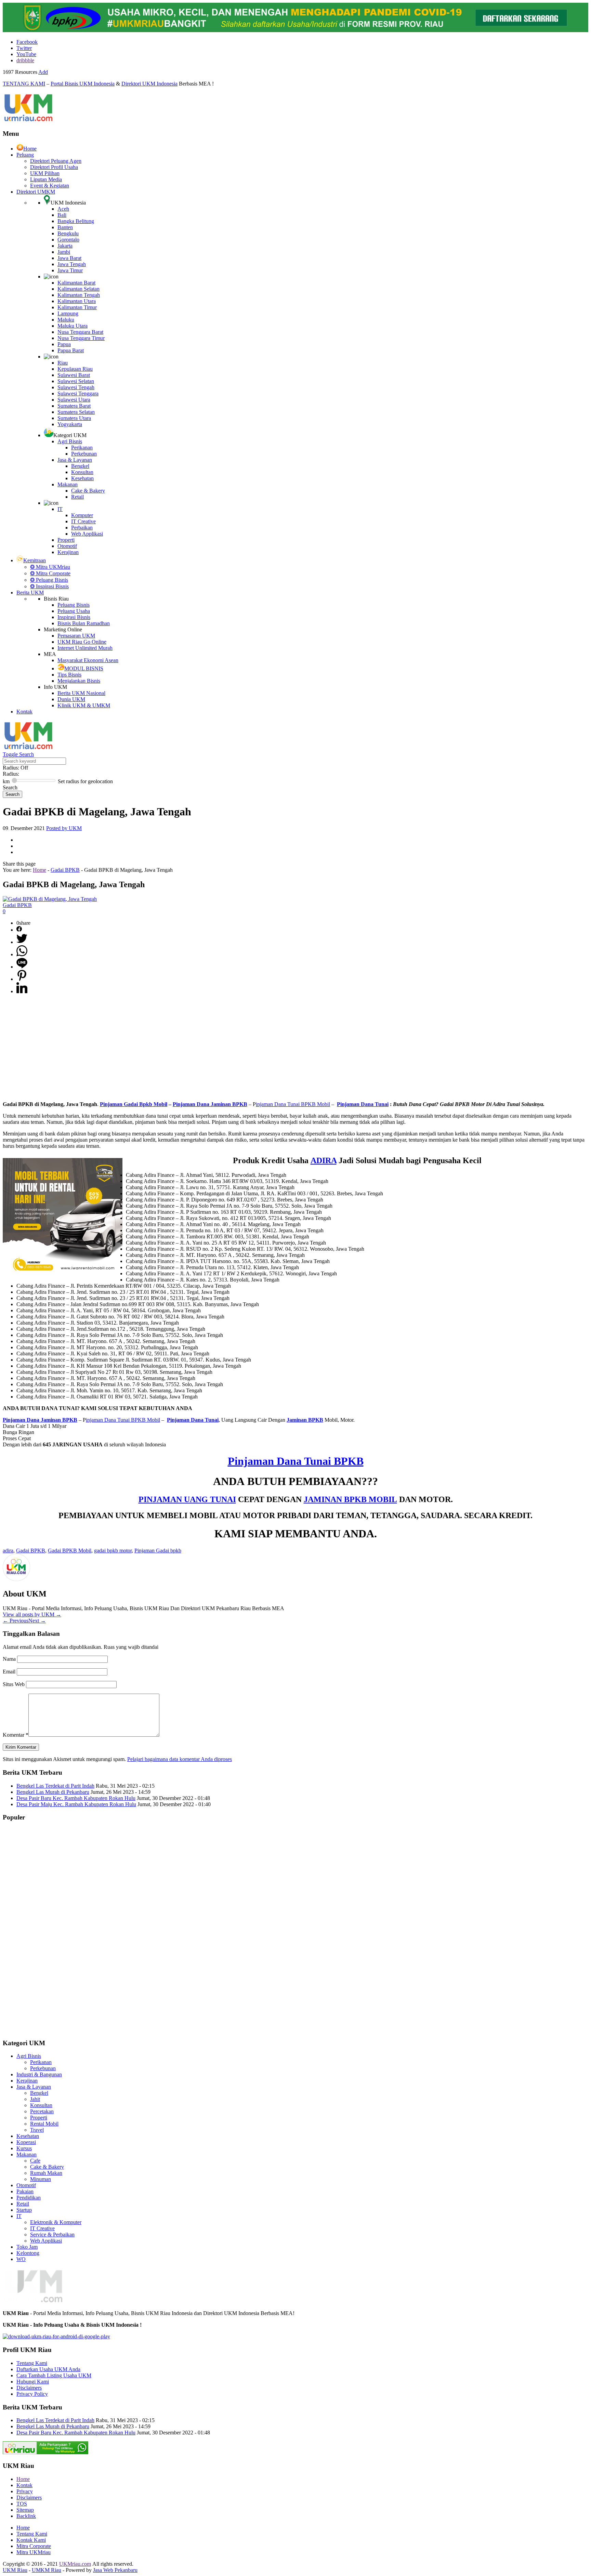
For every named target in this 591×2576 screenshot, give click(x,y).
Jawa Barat (69, 258)
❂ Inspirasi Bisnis (49, 586)
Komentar (16, 1735)
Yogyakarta (70, 424)
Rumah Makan (46, 2173)
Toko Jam (27, 2247)
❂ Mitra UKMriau (50, 567)
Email (10, 1672)
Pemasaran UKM (76, 636)
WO (21, 2259)
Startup (24, 2210)
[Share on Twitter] (22, 942)
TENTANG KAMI (24, 84)
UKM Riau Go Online (82, 642)
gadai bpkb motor (113, 1550)
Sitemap (25, 2510)
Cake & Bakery (88, 491)
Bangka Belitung (76, 221)
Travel (37, 2130)
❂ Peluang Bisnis (49, 580)
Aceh (63, 209)
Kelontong (28, 2253)
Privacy (25, 2491)
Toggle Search (18, 754)
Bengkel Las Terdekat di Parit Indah (55, 1786)
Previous (16, 1621)
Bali (62, 215)
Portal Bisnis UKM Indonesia (83, 84)
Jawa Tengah (72, 264)
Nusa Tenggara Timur (81, 338)
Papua (64, 344)
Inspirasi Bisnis (74, 617)
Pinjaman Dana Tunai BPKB (296, 1461)
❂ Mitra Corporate (50, 573)
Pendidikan (29, 2198)
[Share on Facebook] (19, 930)
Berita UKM (30, 593)
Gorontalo (68, 240)
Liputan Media (46, 179)
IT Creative (83, 521)
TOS (22, 2504)
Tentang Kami (32, 2363)
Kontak (24, 712)
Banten (65, 227)
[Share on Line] (22, 967)
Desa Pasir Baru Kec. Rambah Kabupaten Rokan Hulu (76, 1798)
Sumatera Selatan (76, 412)
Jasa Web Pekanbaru (115, 2570)
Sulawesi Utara (74, 400)
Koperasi (26, 2142)
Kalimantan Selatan (78, 289)
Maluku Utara (73, 326)
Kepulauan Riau (75, 369)
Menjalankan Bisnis (79, 681)
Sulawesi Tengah (76, 387)
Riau (63, 363)
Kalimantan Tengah (79, 295)
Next (37, 1621)
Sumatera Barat (74, 406)
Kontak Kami (31, 2540)
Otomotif (67, 546)
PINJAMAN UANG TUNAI (187, 1499)
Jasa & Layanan (75, 460)
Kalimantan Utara (77, 301)
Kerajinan (68, 552)
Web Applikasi (87, 534)
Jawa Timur (70, 270)
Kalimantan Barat (76, 283)
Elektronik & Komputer (56, 2222)
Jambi (64, 252)
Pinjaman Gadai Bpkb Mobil (134, 1104)
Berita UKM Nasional (81, 693)
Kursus (24, 2148)
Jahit (35, 2099)
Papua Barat (71, 350)
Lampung (68, 313)
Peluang (25, 155)
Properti (66, 540)
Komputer (82, 515)
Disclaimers (29, 2388)
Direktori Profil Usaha (54, 167)
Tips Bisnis (69, 675)
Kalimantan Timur (77, 307)
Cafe (35, 2161)
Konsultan (82, 472)
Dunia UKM (71, 699)
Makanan (68, 484)
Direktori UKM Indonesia (149, 84)
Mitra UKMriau (34, 2552)
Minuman (41, 2179)
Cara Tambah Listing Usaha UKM (54, 2375)
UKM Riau (15, 2570)
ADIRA (324, 1160)
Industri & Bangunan (39, 2074)
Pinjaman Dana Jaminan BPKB (210, 1104)
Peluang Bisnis (74, 605)
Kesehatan (82, 478)
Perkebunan (84, 454)
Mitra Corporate (34, 2546)
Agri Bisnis (70, 441)
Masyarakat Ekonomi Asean (88, 660)
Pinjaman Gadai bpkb (158, 1550)
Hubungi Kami (33, 2382)
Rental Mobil (44, 2124)
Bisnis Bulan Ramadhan (84, 623)
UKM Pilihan (45, 173)
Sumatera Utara (74, 418)
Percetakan (42, 2111)
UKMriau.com (75, 2564)
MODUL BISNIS (84, 668)
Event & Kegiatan (50, 186)
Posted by (64, 828)
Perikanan (82, 448)
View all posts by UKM (32, 1614)
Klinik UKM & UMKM (84, 705)
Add (43, 72)
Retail (77, 497)
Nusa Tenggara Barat (80, 332)
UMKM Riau (47, 2570)
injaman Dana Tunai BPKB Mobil (293, 1104)
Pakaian (25, 2191)
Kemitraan (35, 560)
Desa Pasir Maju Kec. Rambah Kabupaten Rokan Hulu (76, 1804)
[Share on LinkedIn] (22, 991)
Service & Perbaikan (52, 2235)
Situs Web (14, 1684)
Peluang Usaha (74, 611)
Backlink (26, 2516)
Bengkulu (68, 233)
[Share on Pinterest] (22, 979)
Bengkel (80, 466)
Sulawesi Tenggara (78, 393)
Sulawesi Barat (74, 375)
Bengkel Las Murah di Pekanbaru (53, 1792)
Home (30, 149)
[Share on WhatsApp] (22, 954)
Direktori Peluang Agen (56, 161)
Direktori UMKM (36, 192)
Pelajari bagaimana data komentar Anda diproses (180, 1759)
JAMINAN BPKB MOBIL (350, 1499)
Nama (10, 1659)
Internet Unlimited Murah (85, 648)
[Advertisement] (295, 1048)
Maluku (66, 320)
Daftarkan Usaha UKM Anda (48, 2369)
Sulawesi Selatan (76, 381)
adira (8, 1550)
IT (60, 509)
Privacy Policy (32, 2394)
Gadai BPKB (65, 870)
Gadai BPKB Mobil (70, 1550)
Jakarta (65, 246)
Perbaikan (82, 528)
